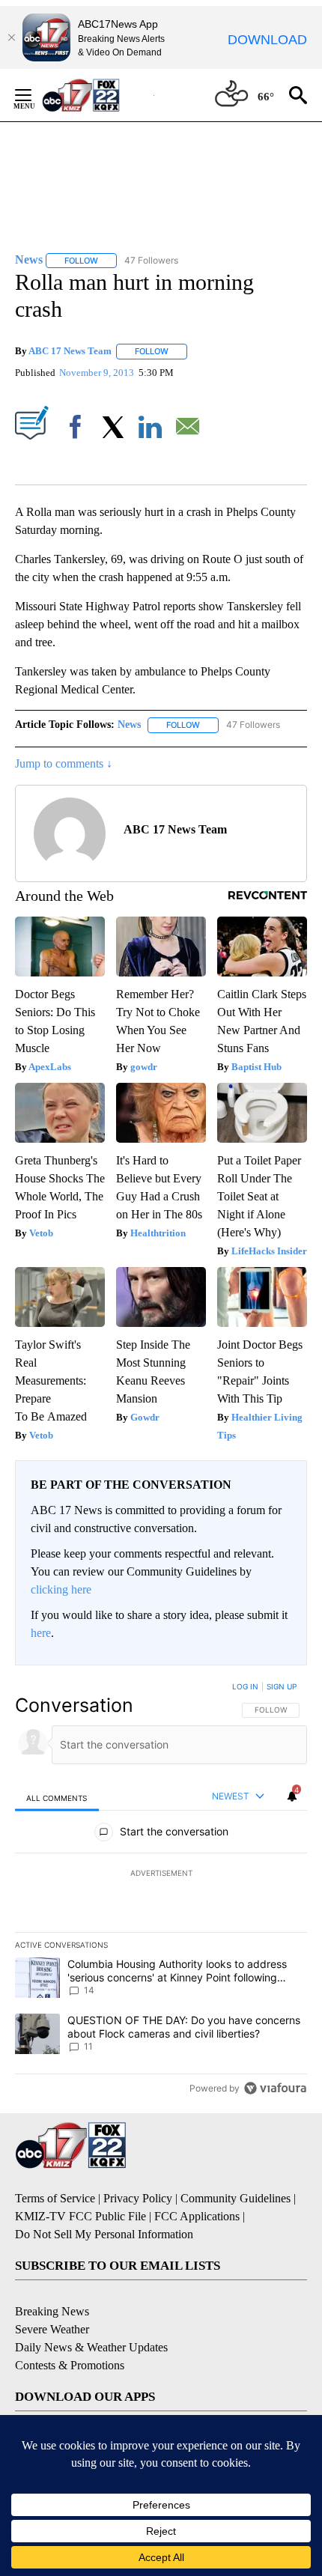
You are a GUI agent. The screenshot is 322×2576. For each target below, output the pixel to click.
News (129, 724)
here (41, 1633)
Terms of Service (55, 2198)
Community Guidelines (236, 2198)
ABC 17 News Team (70, 351)
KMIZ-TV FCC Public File (80, 2216)
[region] (161, 1891)
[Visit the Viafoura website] (275, 2088)
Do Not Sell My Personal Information (104, 2234)
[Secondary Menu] (34, 95)
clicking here (61, 1589)
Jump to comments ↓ (64, 763)
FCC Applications (197, 2216)
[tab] (57, 1798)
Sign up (282, 1686)
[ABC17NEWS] (98, 95)
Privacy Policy (138, 2198)
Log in (245, 1686)
